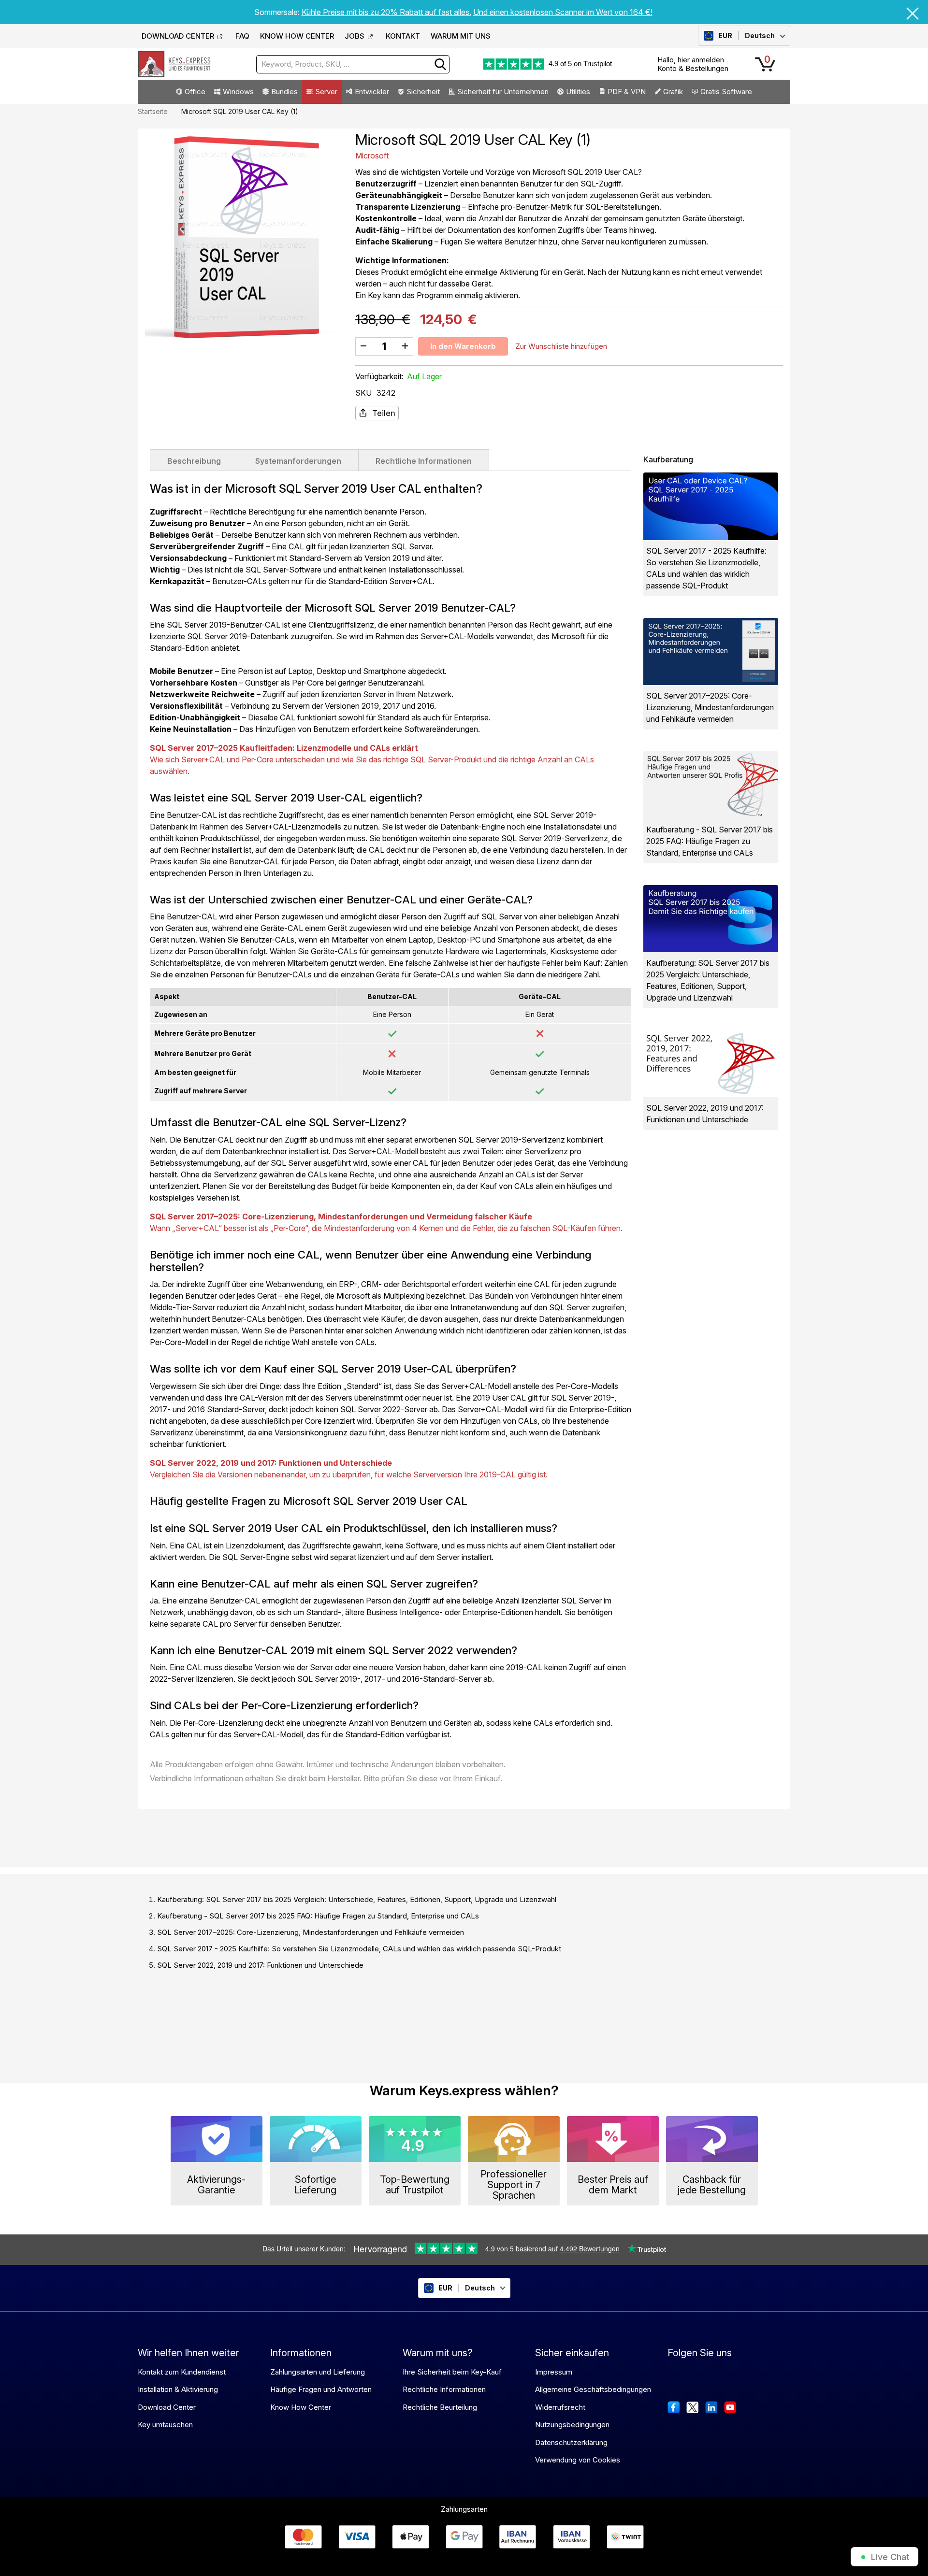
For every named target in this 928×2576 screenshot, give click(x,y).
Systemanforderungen (298, 461)
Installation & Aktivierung (178, 2389)
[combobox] (353, 64)
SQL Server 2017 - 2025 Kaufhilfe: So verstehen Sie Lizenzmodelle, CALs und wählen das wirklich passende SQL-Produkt (359, 1949)
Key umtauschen (165, 2425)
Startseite (153, 111)
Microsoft (372, 156)
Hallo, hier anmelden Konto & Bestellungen (693, 64)
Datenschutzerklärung (571, 2442)
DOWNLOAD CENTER (178, 36)
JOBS (355, 36)
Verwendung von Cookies (578, 2460)
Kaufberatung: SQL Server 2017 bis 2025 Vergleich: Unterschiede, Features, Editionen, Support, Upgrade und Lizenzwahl (357, 1899)
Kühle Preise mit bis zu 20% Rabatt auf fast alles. (386, 12)
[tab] (194, 460)
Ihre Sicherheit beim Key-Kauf (452, 2372)
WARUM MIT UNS (461, 36)
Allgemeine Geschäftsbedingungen (593, 2389)
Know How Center (301, 2407)
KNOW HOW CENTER (297, 36)
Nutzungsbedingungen (572, 2425)
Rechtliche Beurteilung (440, 2407)
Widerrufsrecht (560, 2407)
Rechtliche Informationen (424, 461)
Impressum (554, 2372)
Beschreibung (194, 461)
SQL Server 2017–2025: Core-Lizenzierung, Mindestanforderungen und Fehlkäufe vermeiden (311, 1932)
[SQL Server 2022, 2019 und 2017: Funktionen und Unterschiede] (711, 1064)
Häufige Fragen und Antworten (321, 2389)
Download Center (167, 2407)
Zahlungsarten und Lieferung (318, 2372)
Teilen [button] (384, 413)
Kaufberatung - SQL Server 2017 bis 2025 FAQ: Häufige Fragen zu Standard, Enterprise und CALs (318, 1916)
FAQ (242, 36)
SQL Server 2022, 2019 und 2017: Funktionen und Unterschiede (260, 1965)
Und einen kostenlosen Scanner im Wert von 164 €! (563, 12)
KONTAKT (403, 36)
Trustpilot (598, 64)
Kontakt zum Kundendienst (182, 2372)
